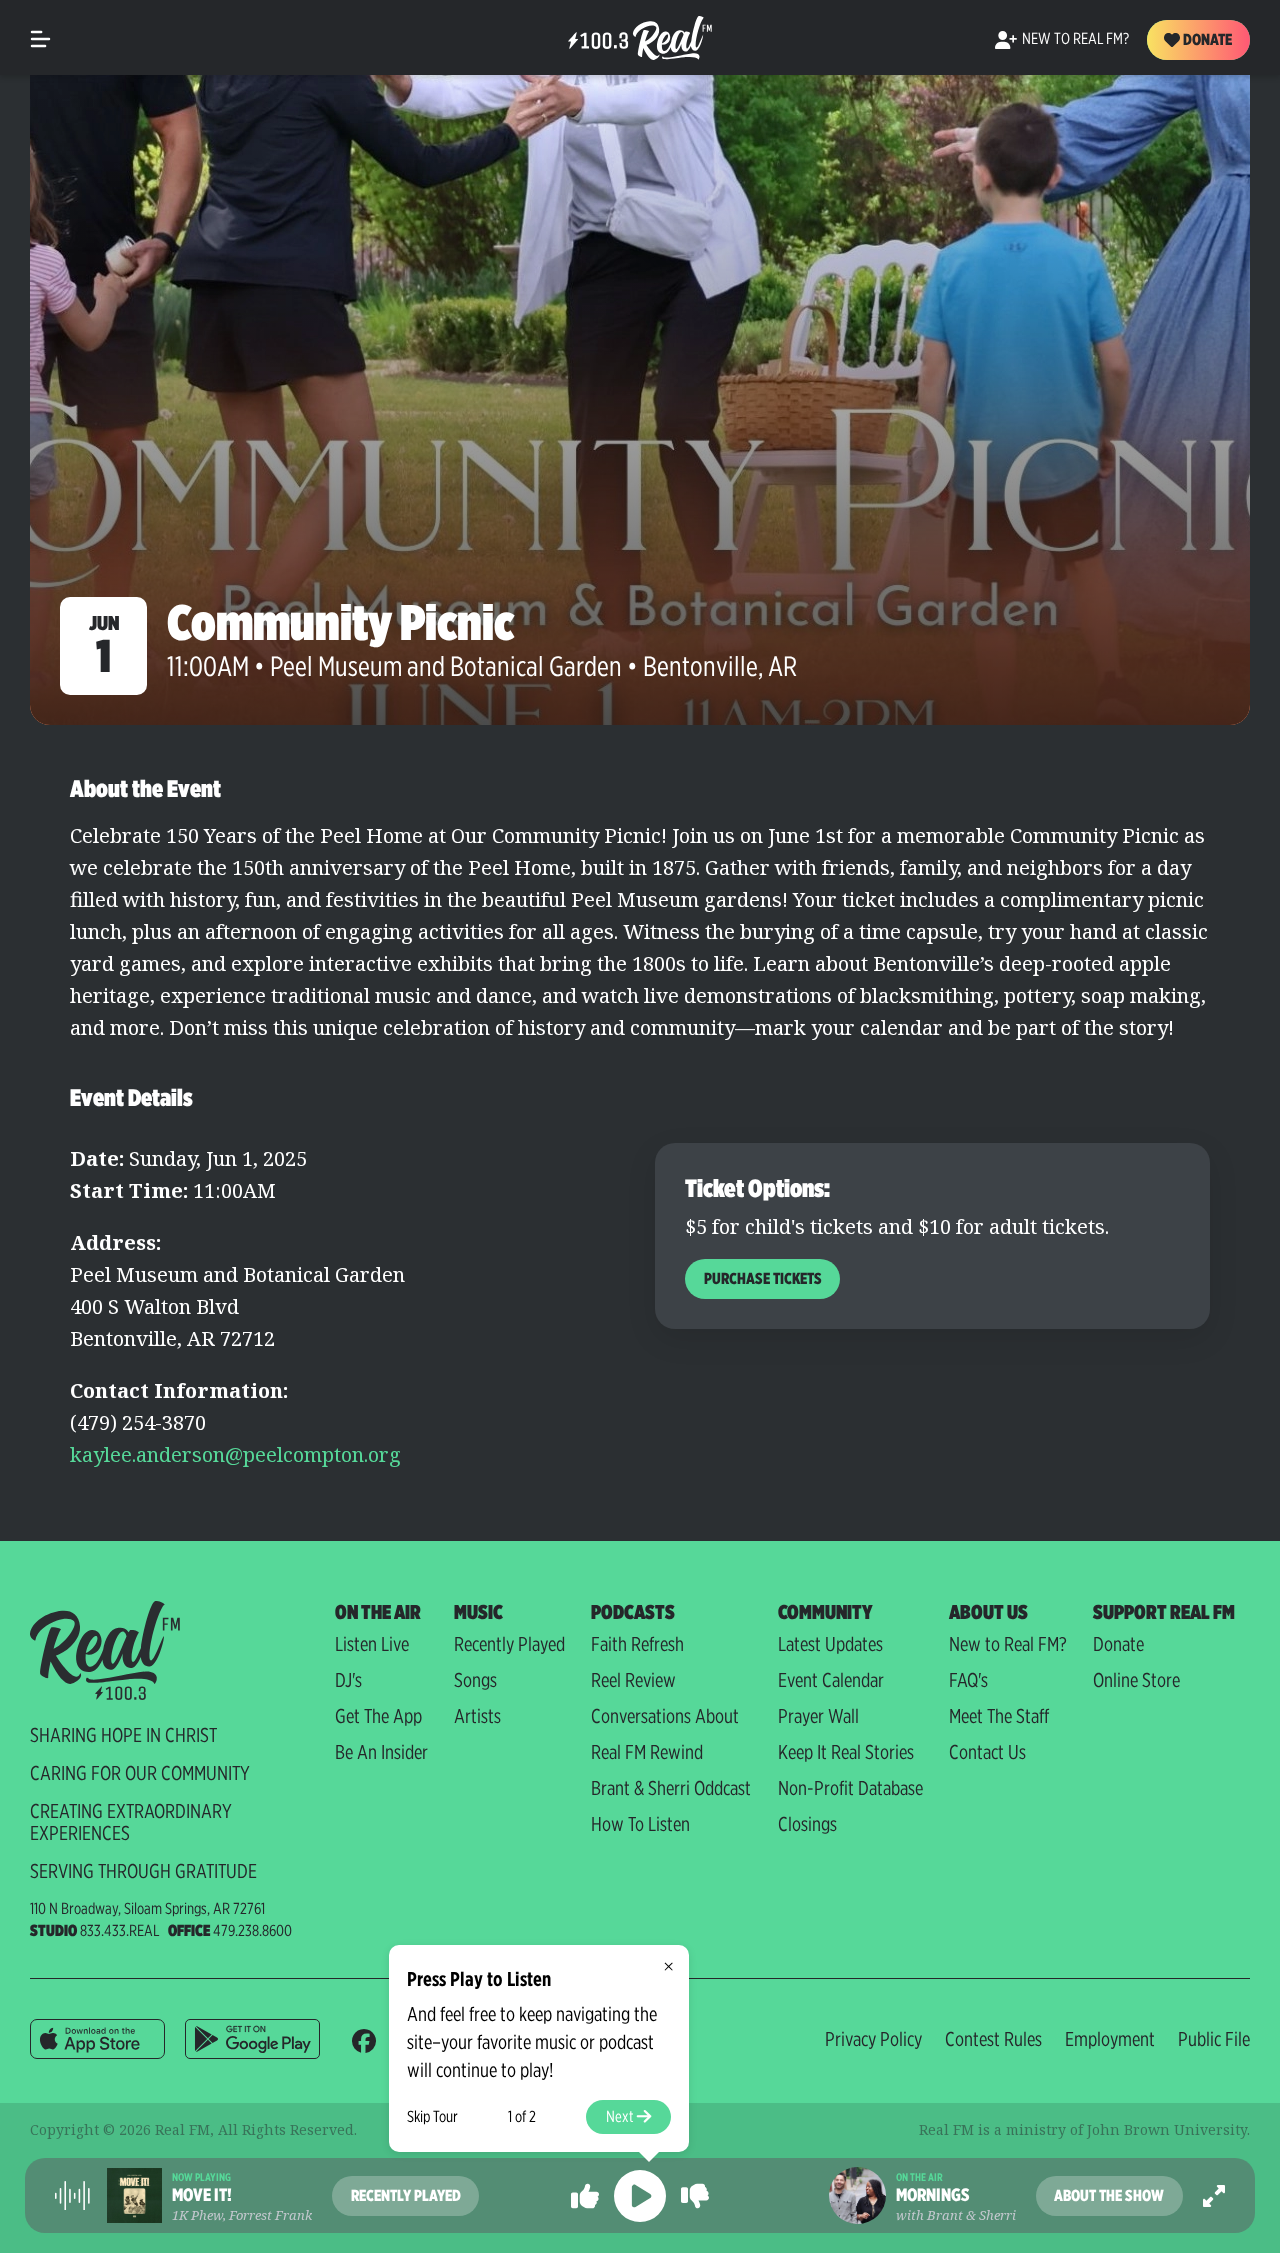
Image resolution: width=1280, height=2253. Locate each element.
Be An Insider (381, 1752)
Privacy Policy (873, 2039)
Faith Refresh (637, 1644)
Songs (475, 1680)
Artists (477, 1716)
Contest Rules (993, 2039)
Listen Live (372, 1644)
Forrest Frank (270, 2215)
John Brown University (1167, 2129)
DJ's (348, 1680)
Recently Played (509, 1644)
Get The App (378, 1716)
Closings (807, 1824)
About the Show (1109, 2195)
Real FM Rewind (647, 1752)
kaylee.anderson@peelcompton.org (235, 1454)
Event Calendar (831, 1680)
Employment (1110, 2039)
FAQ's (968, 1680)
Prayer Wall (818, 1716)
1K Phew (197, 2215)
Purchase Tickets (763, 1278)
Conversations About (665, 1716)
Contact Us (987, 1752)
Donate (1206, 39)
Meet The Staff (999, 1716)
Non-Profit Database (850, 1788)
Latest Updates (830, 1644)
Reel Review (633, 1680)
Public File (1214, 2039)
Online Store (1136, 1680)
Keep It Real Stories (846, 1752)
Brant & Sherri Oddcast (671, 1788)
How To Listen (640, 1824)
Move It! (202, 2195)
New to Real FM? (1008, 1644)
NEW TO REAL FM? (1075, 38)
